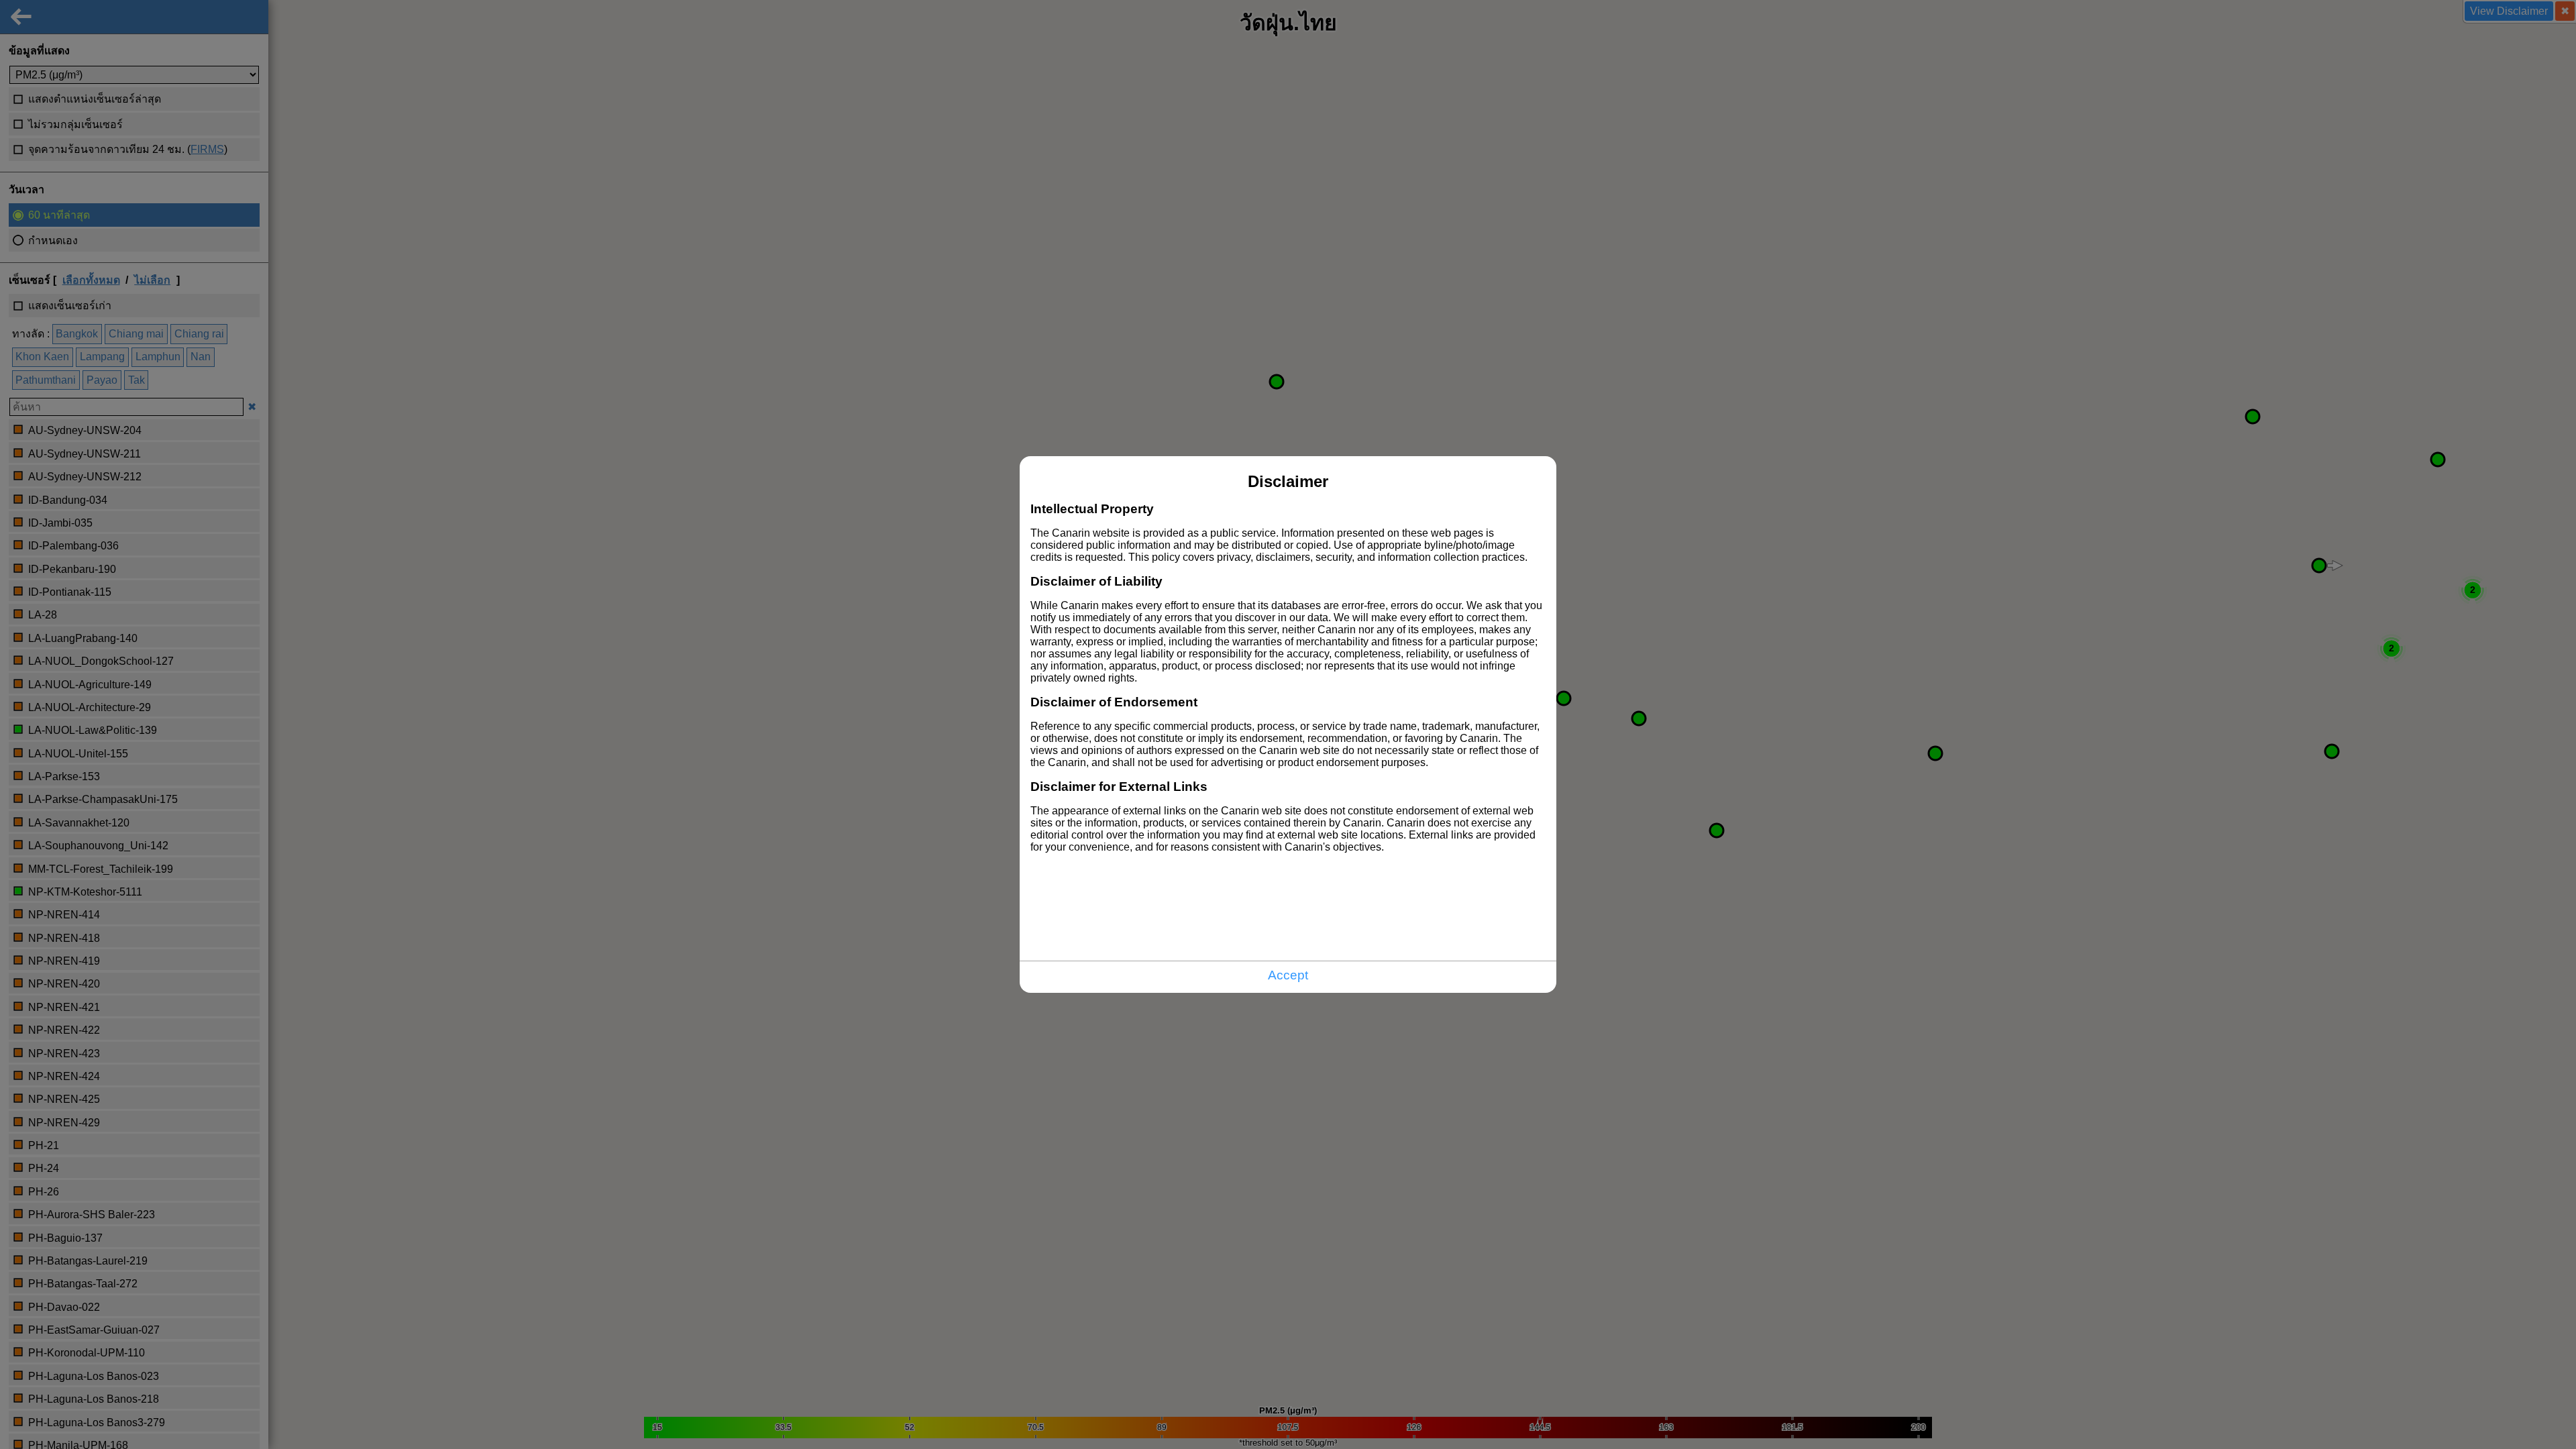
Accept (1288, 975)
